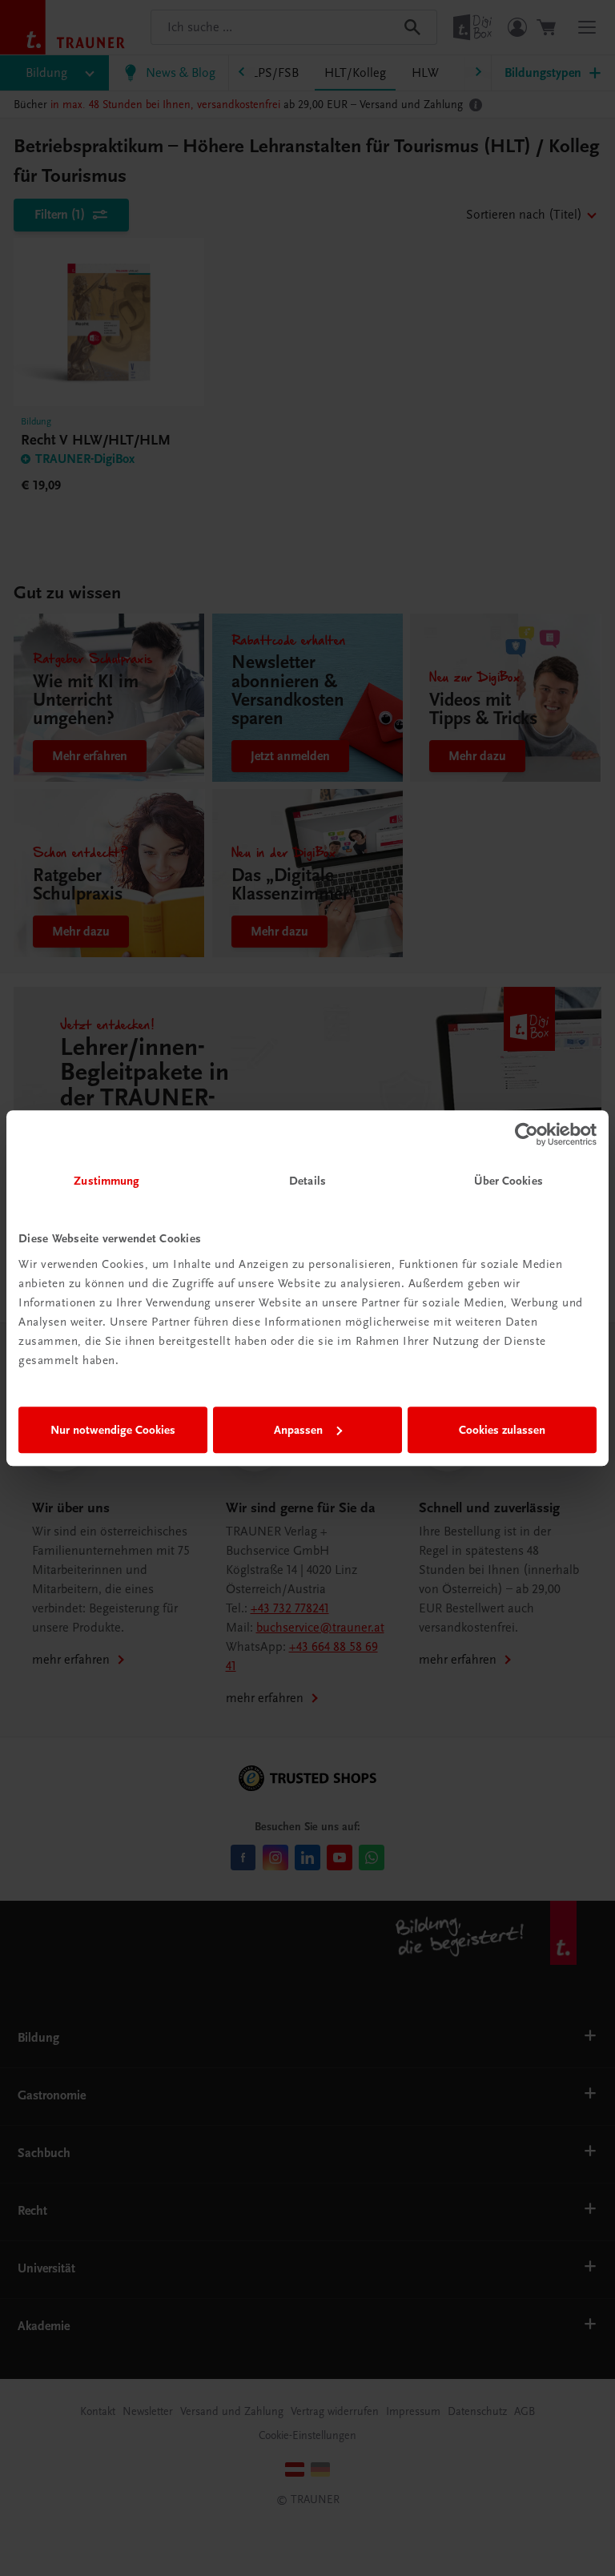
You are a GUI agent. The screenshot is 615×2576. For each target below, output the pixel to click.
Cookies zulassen (502, 1430)
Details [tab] (307, 1181)
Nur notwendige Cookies (113, 1430)
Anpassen (298, 1430)
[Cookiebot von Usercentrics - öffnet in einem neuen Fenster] (527, 1134)
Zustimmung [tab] (107, 1181)
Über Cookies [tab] (508, 1181)
